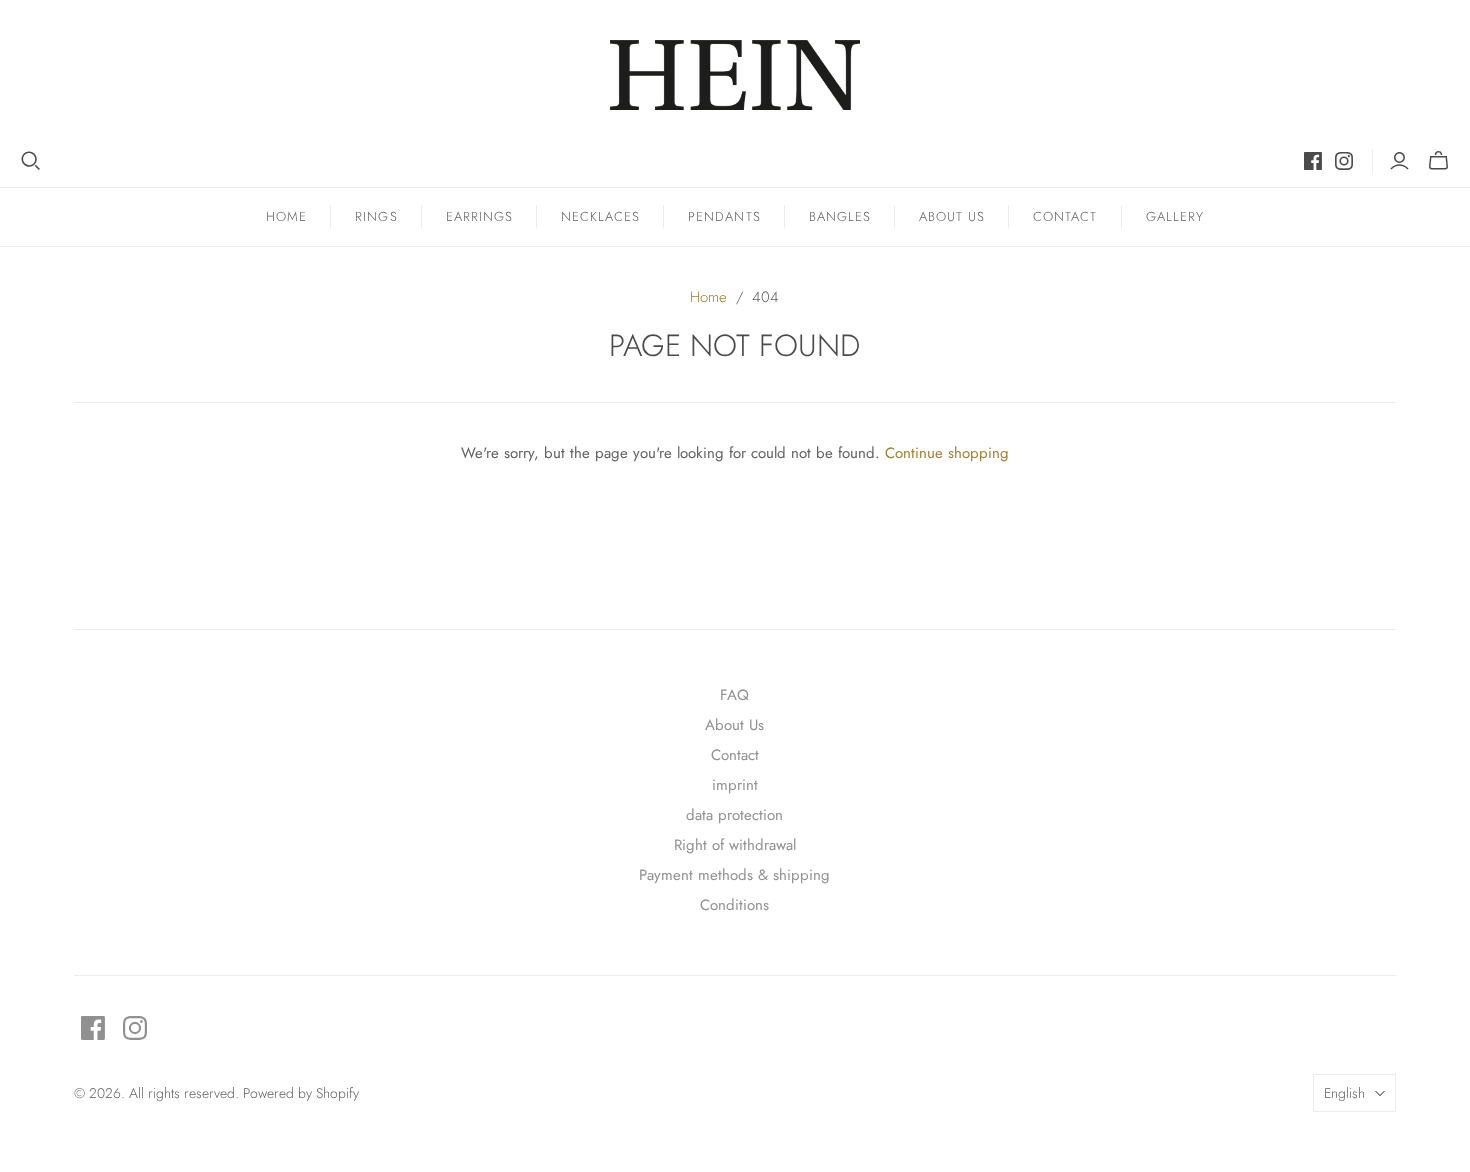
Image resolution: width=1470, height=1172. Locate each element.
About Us (952, 216)
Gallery (1175, 216)
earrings (479, 216)
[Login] (1399, 161)
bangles (840, 216)
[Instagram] (1344, 161)
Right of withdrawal (735, 845)
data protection (734, 815)
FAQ (734, 695)
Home (286, 216)
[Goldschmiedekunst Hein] (735, 75)
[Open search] (31, 161)
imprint (735, 785)
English (1344, 1093)
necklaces (600, 216)
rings (376, 216)
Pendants (724, 216)
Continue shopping (947, 453)
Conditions (734, 905)
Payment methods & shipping (734, 875)
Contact (1065, 216)
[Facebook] (1313, 161)
